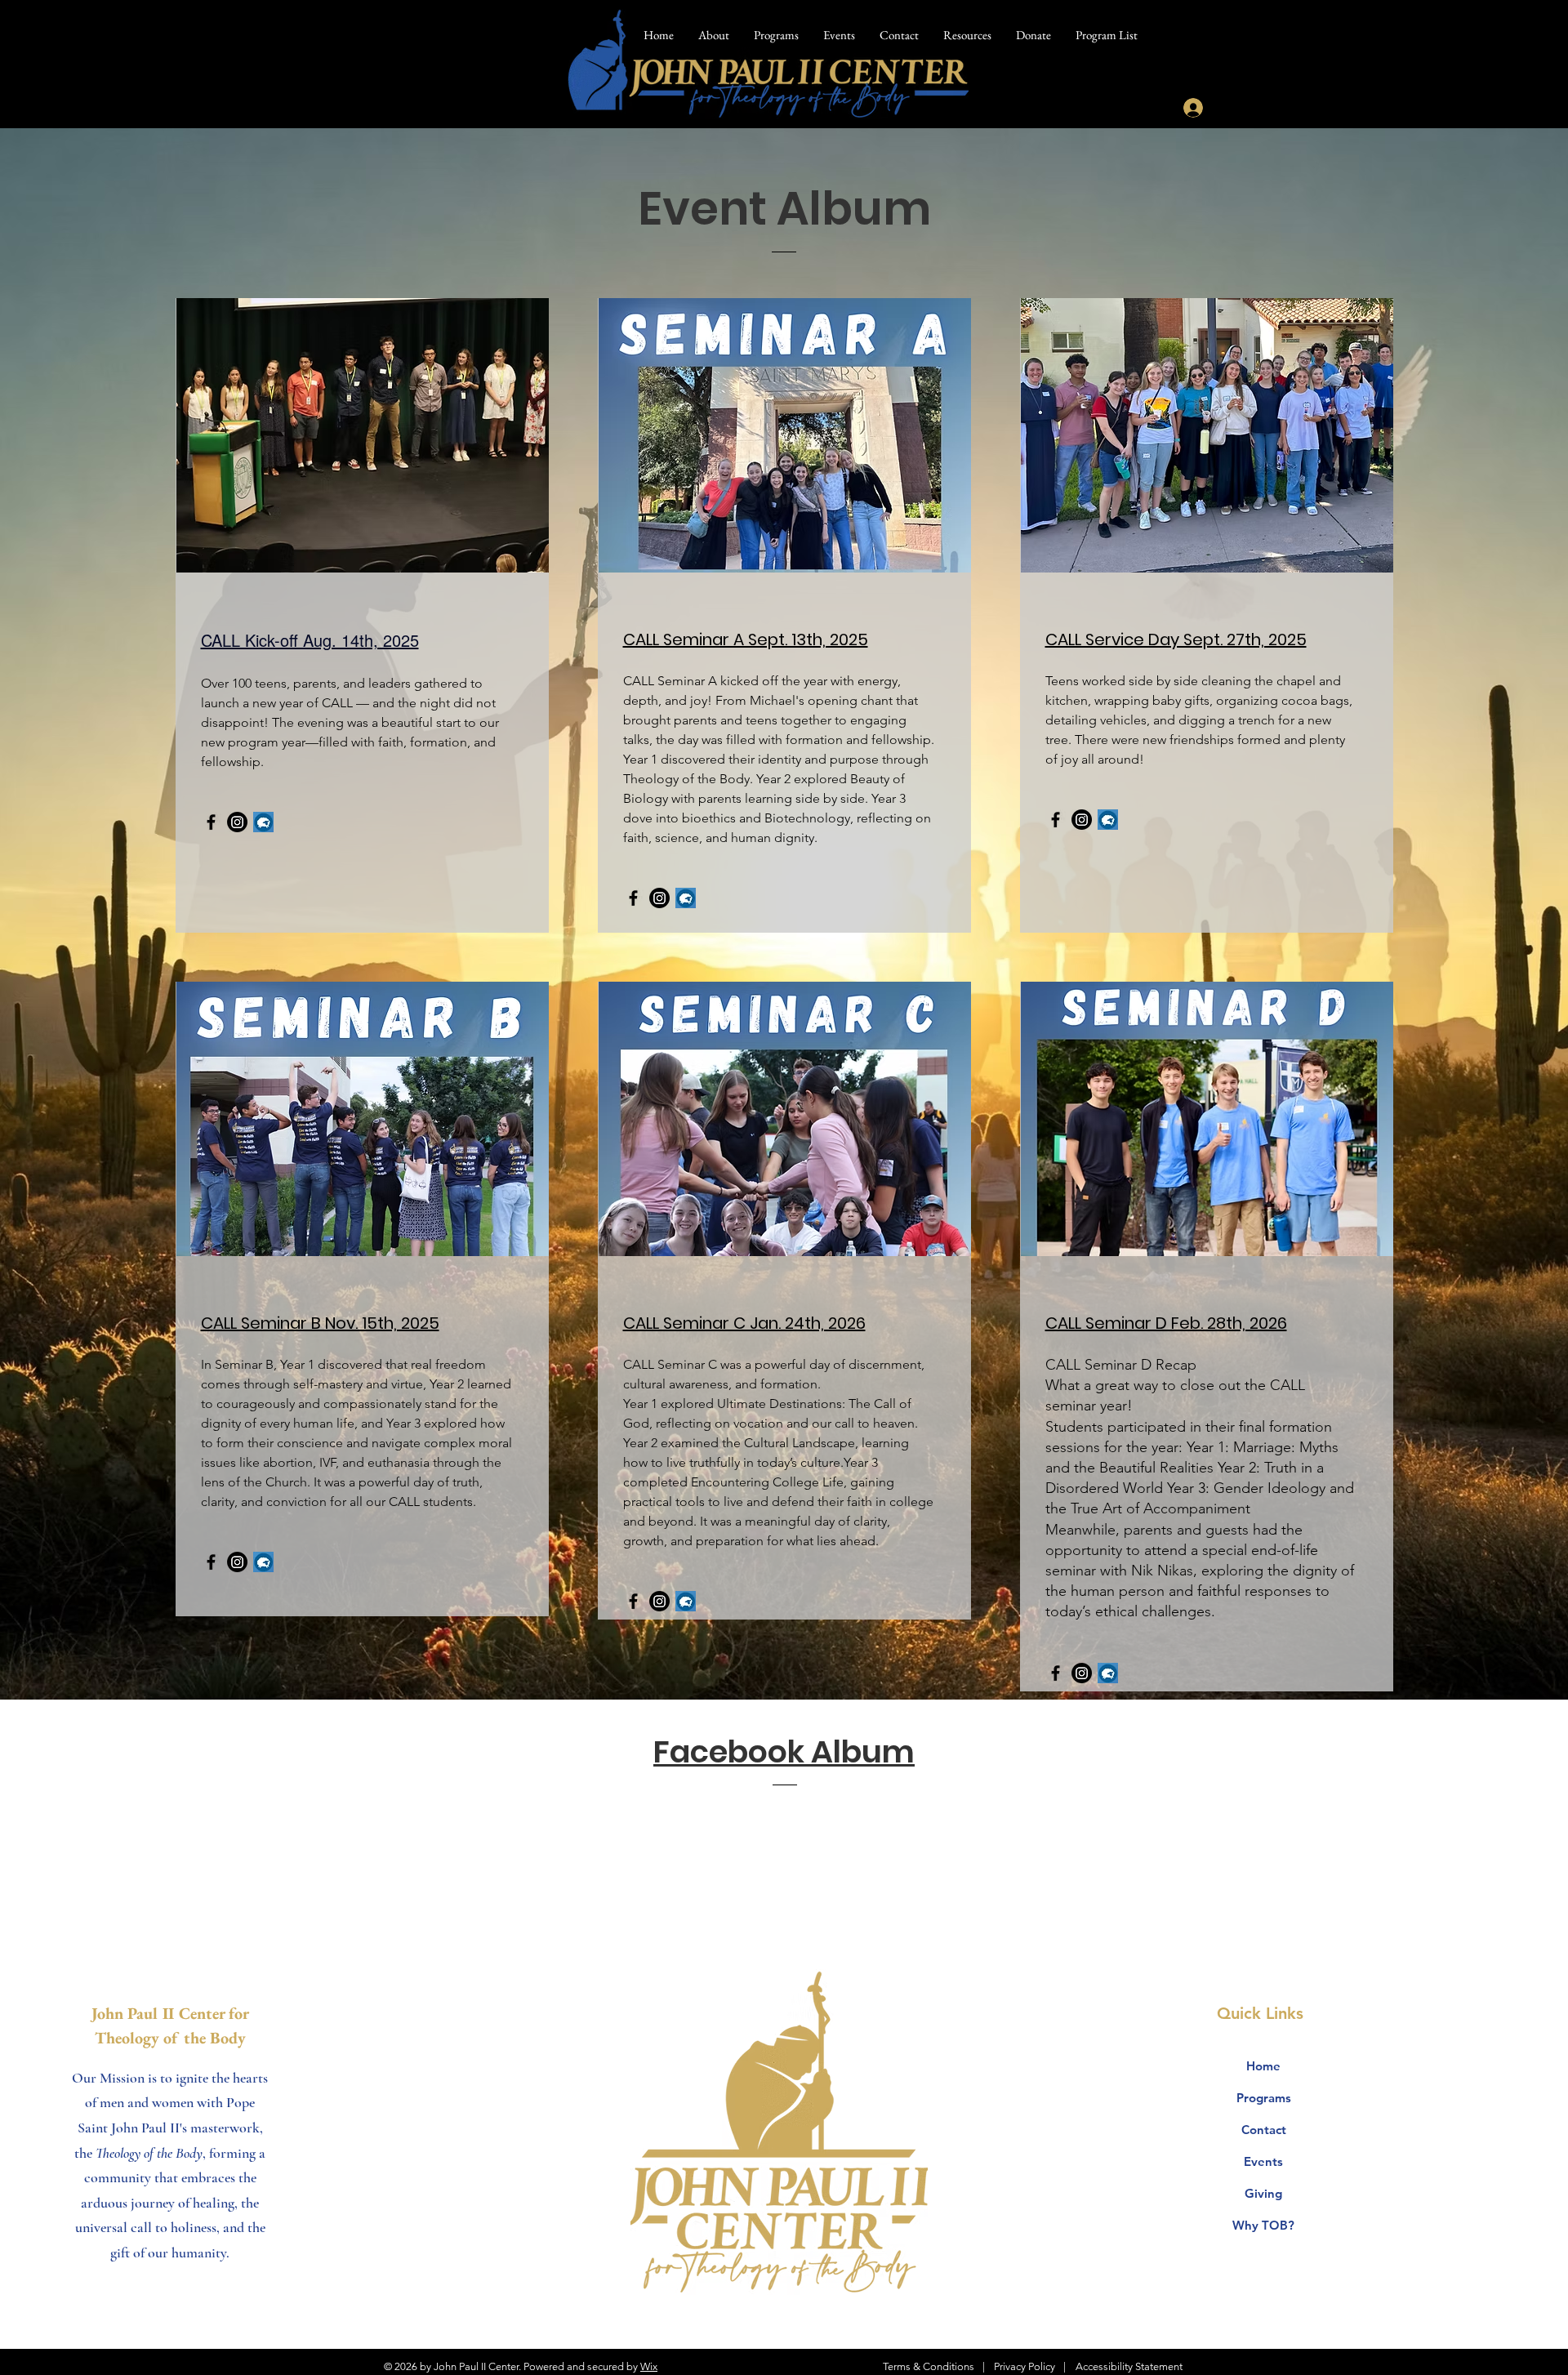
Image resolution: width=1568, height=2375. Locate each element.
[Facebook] (211, 822)
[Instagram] (237, 822)
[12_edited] (263, 822)
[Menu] (1373, 55)
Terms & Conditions (929, 2366)
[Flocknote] (686, 898)
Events (1263, 2161)
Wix (649, 2366)
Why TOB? (1263, 2225)
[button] (967, 35)
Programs (1264, 2098)
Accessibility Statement (1129, 2366)
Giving (1263, 2193)
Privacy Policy (1025, 2366)
